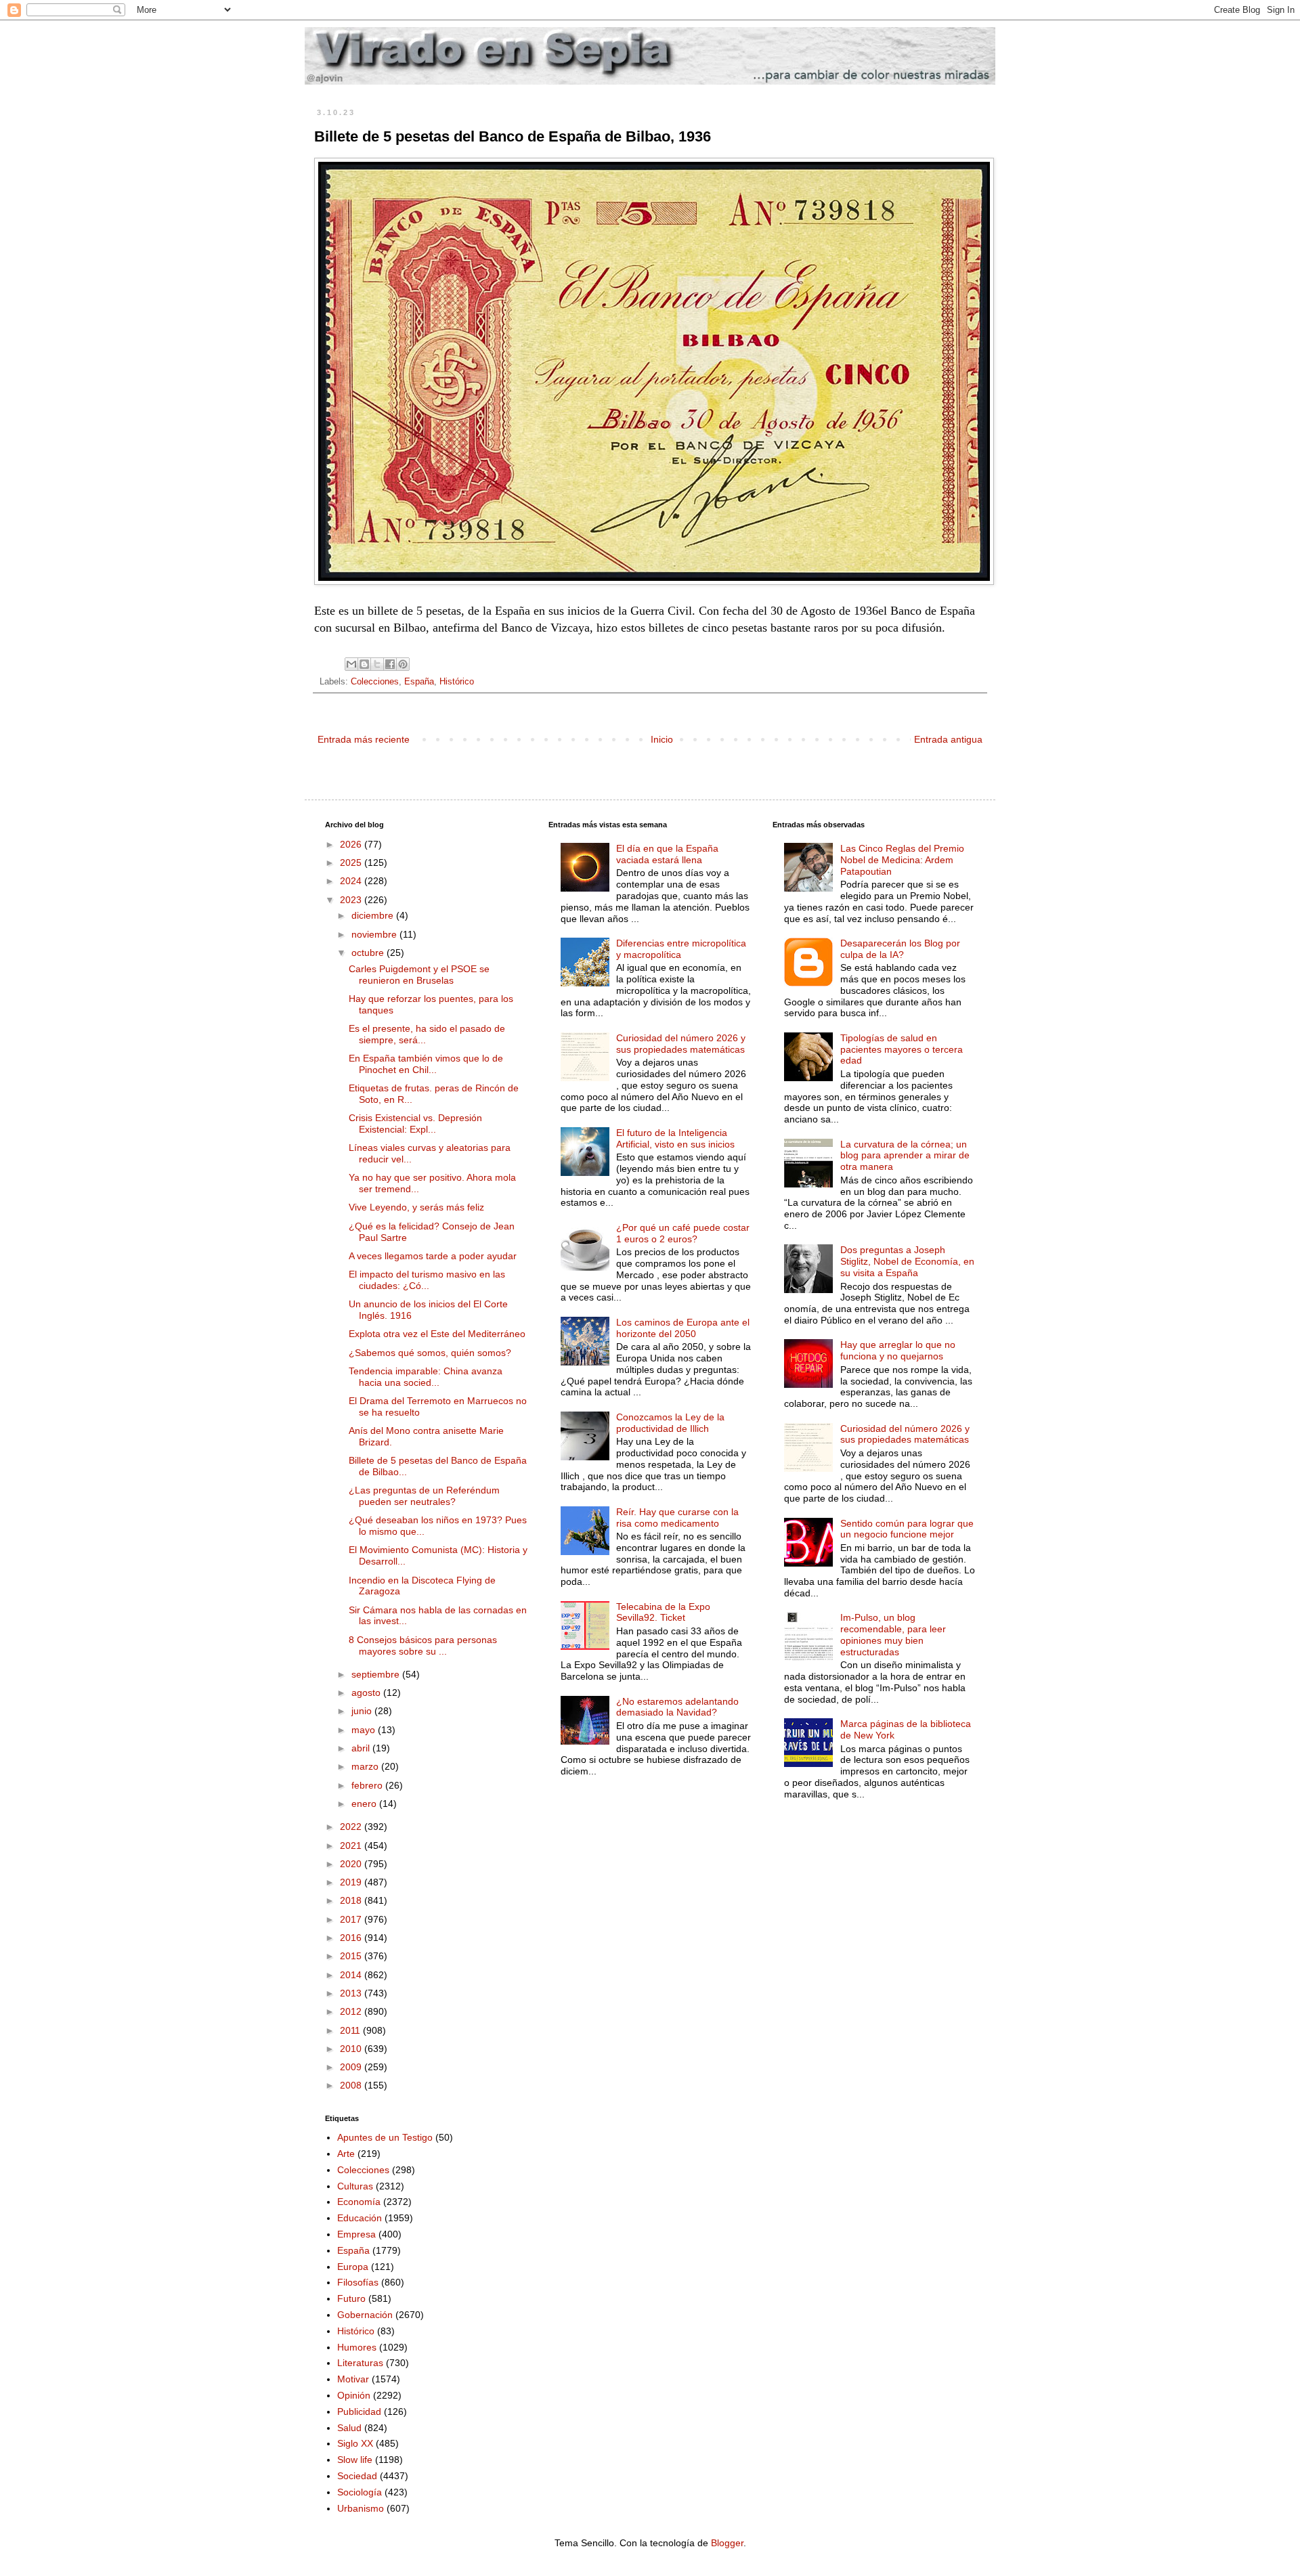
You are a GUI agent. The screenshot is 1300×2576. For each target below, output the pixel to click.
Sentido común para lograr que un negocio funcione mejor (907, 1529)
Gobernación (365, 2315)
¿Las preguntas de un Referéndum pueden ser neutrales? (424, 1496)
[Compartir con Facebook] (390, 664)
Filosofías (358, 2282)
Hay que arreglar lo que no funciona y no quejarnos (898, 1350)
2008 (352, 2085)
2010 (352, 2049)
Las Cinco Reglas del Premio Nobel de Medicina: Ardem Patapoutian (902, 860)
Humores (357, 2347)
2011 (351, 2030)
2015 (352, 1956)
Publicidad (359, 2411)
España (419, 682)
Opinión (354, 2395)
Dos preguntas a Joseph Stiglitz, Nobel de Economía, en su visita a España (907, 1261)
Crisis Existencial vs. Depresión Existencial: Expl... (415, 1123)
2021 (352, 1846)
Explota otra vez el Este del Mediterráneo (437, 1334)
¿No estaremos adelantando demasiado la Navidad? (677, 1707)
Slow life (355, 2460)
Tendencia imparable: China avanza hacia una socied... (426, 1377)
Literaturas (360, 2363)
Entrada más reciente (364, 739)
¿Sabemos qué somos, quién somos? (430, 1353)
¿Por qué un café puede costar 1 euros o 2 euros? (683, 1233)
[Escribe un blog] (364, 664)
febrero (368, 1785)
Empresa (356, 2234)
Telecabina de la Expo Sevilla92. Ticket (663, 1612)
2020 (352, 1864)
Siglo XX (355, 2443)
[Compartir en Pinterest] (403, 664)
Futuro (351, 2298)
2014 (352, 1975)
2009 (352, 2067)
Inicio (662, 739)
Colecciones (375, 682)
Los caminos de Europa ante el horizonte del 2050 (683, 1328)
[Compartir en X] (377, 664)
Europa (353, 2267)
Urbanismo (361, 2508)
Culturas (355, 2186)
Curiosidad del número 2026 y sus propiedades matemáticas (681, 1044)
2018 (352, 1900)
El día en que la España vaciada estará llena (667, 854)
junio (363, 1711)
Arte (346, 2154)
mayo (365, 1730)
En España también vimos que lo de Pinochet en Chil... (426, 1064)
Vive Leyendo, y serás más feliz (416, 1207)
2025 (352, 863)
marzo (366, 1766)
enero (365, 1804)
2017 (352, 1919)
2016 (352, 1938)
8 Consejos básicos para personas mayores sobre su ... (423, 1645)
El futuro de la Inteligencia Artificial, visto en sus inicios (675, 1138)
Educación (360, 2218)
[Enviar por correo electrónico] (351, 664)
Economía (359, 2202)
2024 (352, 881)
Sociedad (357, 2476)
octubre (369, 953)
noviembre (375, 934)
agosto (367, 1693)
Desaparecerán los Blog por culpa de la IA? (900, 949)
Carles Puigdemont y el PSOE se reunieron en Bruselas (419, 975)
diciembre (374, 915)
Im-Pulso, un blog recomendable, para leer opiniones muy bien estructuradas (893, 1634)
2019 (352, 1882)
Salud (349, 2428)
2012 (352, 2011)
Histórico (457, 682)
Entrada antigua (948, 739)
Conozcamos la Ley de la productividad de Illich (670, 1423)
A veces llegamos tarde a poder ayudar (433, 1256)
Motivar (353, 2379)
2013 (352, 1993)
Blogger (727, 2543)
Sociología (360, 2492)
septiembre (377, 1674)
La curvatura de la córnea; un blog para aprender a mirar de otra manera (905, 1156)
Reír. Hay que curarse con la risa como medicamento (677, 1518)
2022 (352, 1827)
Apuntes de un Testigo (385, 2137)
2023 (352, 900)
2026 (352, 844)
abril (362, 1748)
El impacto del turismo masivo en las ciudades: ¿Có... (427, 1280)
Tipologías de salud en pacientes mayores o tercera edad (902, 1049)
